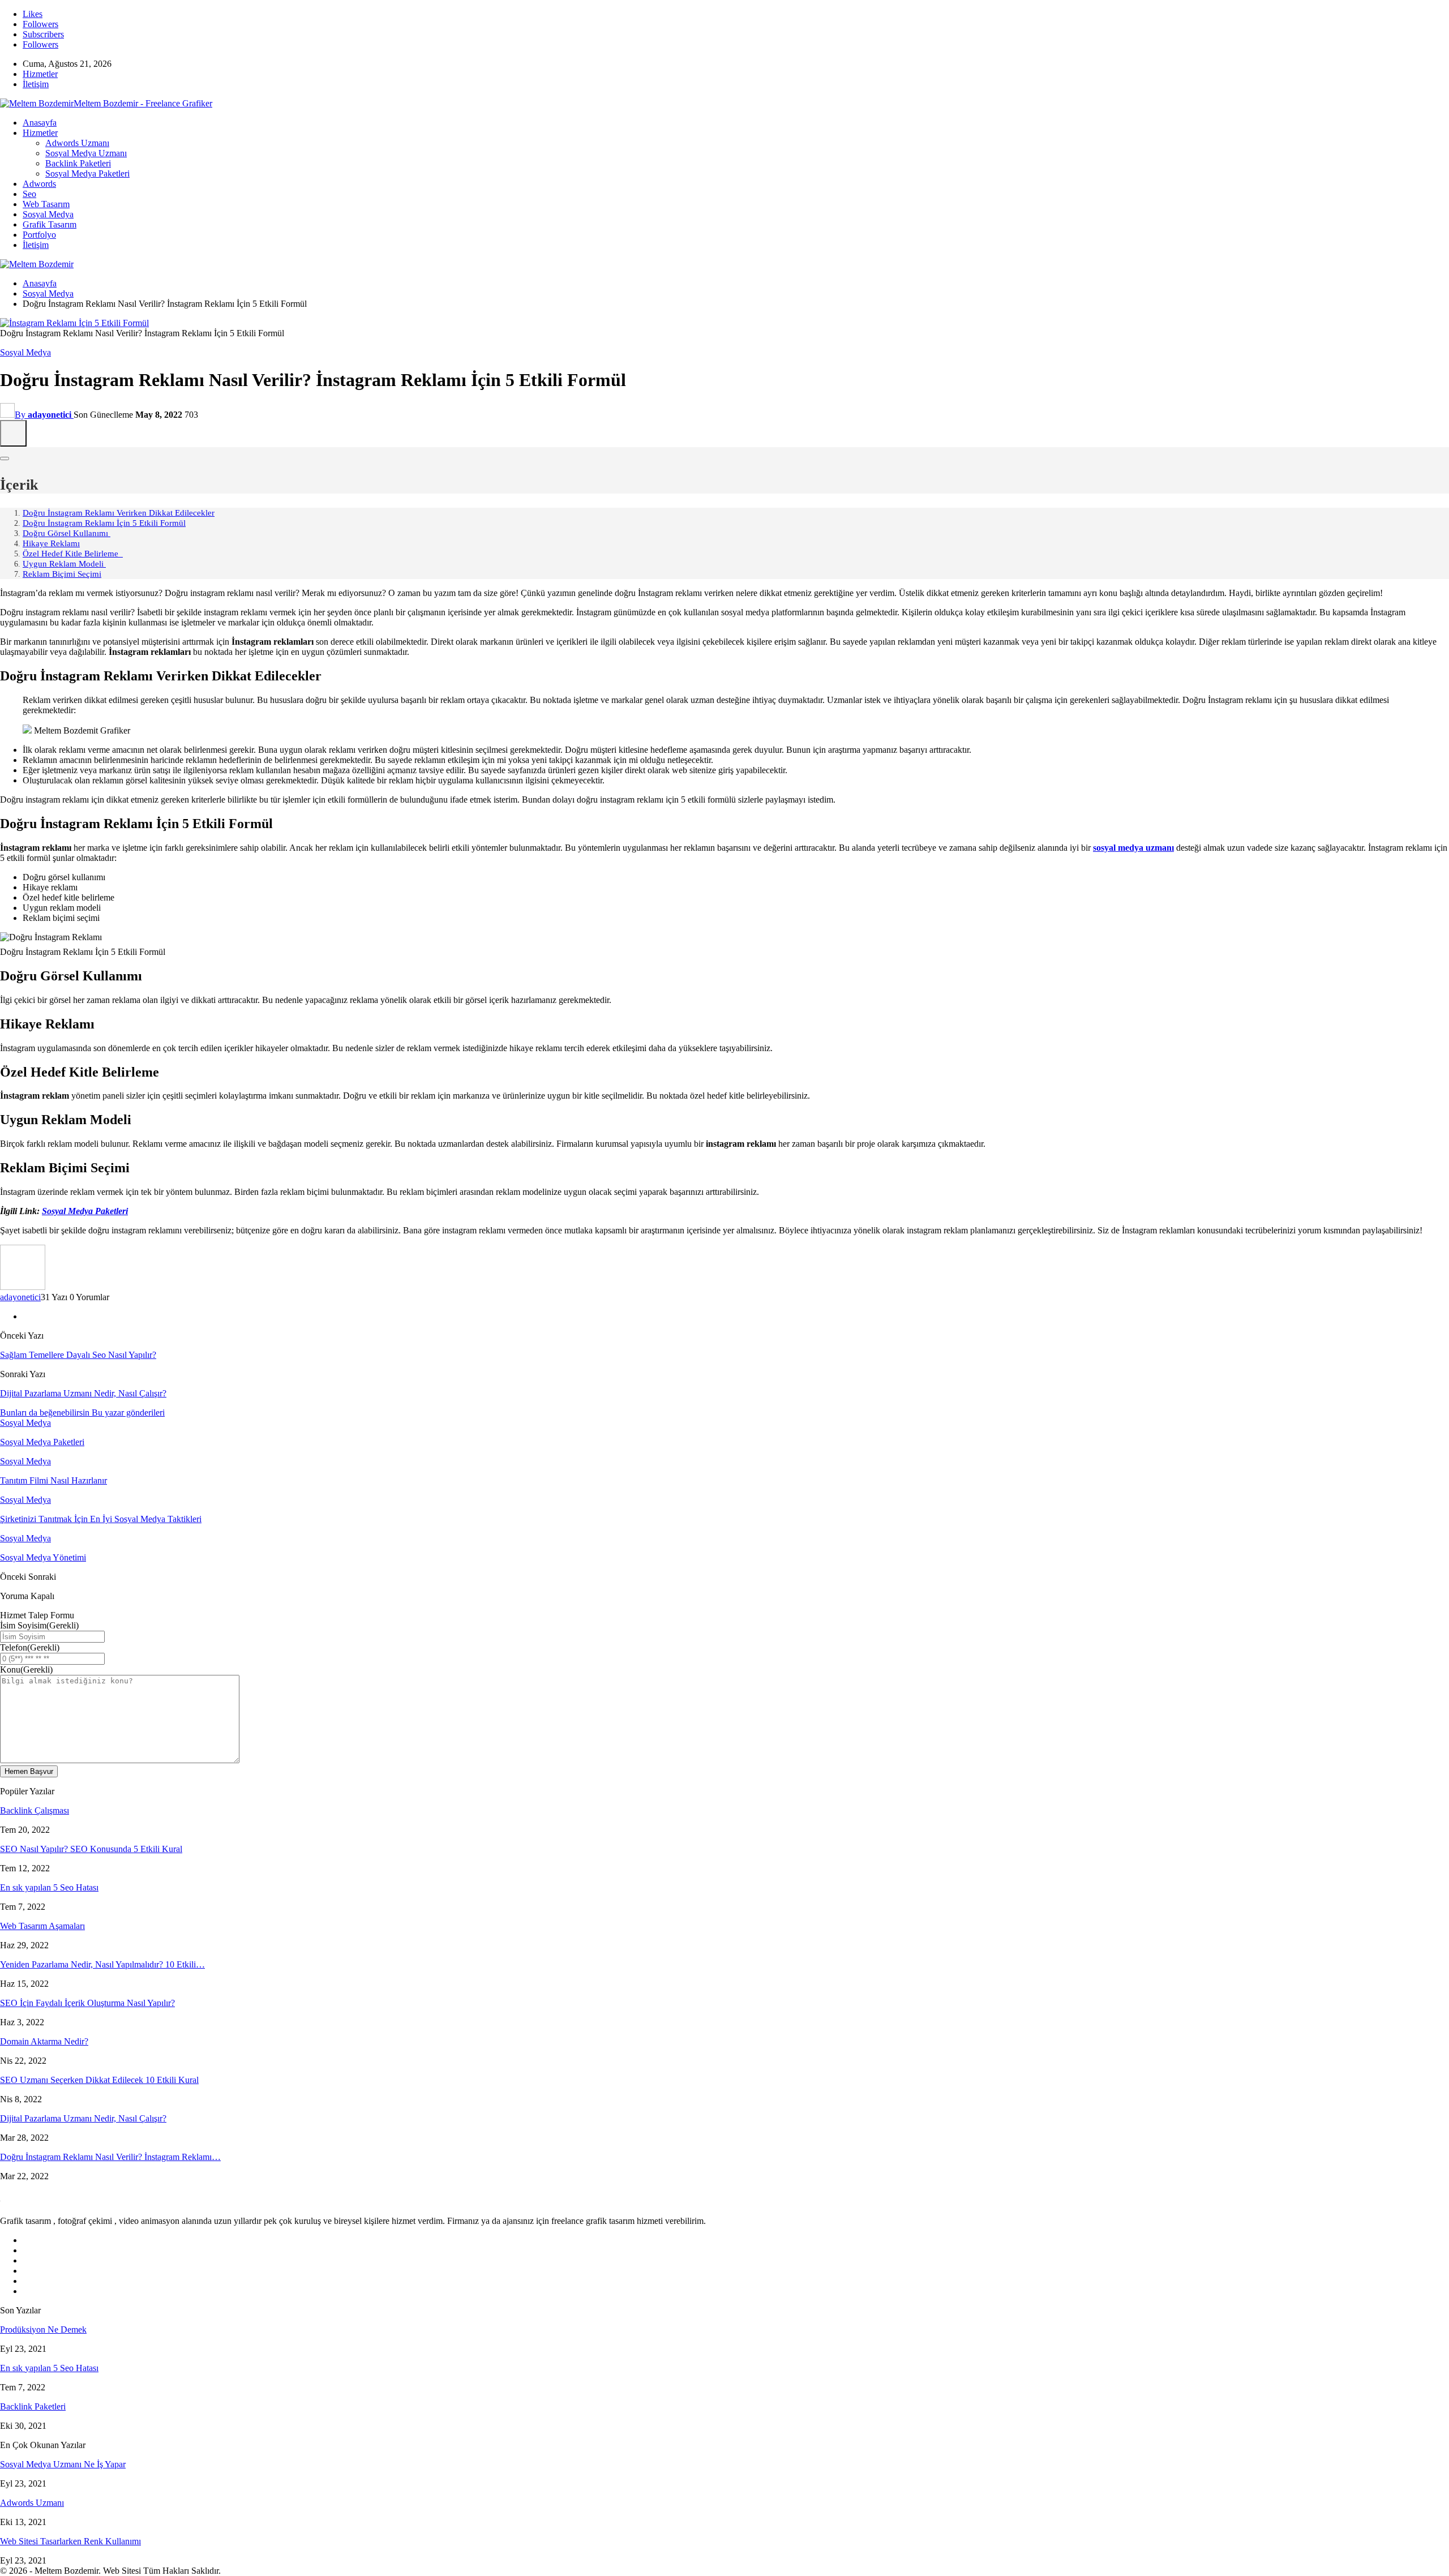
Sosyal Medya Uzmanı (86, 153)
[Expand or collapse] (5, 458)
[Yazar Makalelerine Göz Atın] (23, 1287)
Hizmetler (40, 74)
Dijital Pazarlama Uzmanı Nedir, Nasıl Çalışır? (83, 1393)
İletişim (36, 84)
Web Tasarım (46, 204)
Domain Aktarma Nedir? (44, 2041)
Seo (29, 194)
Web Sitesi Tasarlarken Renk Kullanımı (70, 2541)
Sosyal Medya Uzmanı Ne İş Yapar (63, 2464)
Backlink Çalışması (35, 1810)
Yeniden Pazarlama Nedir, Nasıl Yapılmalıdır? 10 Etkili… (102, 1964)
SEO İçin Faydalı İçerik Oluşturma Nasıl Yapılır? (87, 2003)
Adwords (39, 184)
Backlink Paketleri (78, 163)
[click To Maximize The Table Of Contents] (13, 433)
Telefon (30, 1647)
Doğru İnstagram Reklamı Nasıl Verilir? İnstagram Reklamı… (110, 2157)
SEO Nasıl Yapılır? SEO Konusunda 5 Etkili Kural (91, 1849)
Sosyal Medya (48, 214)
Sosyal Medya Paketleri (87, 173)
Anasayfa (40, 123)
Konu (26, 1670)
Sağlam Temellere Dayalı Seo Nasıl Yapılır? (78, 1355)
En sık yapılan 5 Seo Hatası (49, 1887)
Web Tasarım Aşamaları (42, 1926)
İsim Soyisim (39, 1625)
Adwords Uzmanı (77, 143)
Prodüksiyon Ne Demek (43, 2329)
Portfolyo (39, 235)
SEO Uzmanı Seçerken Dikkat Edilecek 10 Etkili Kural (99, 2080)
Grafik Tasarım (50, 224)
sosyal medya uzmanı (1133, 848)
